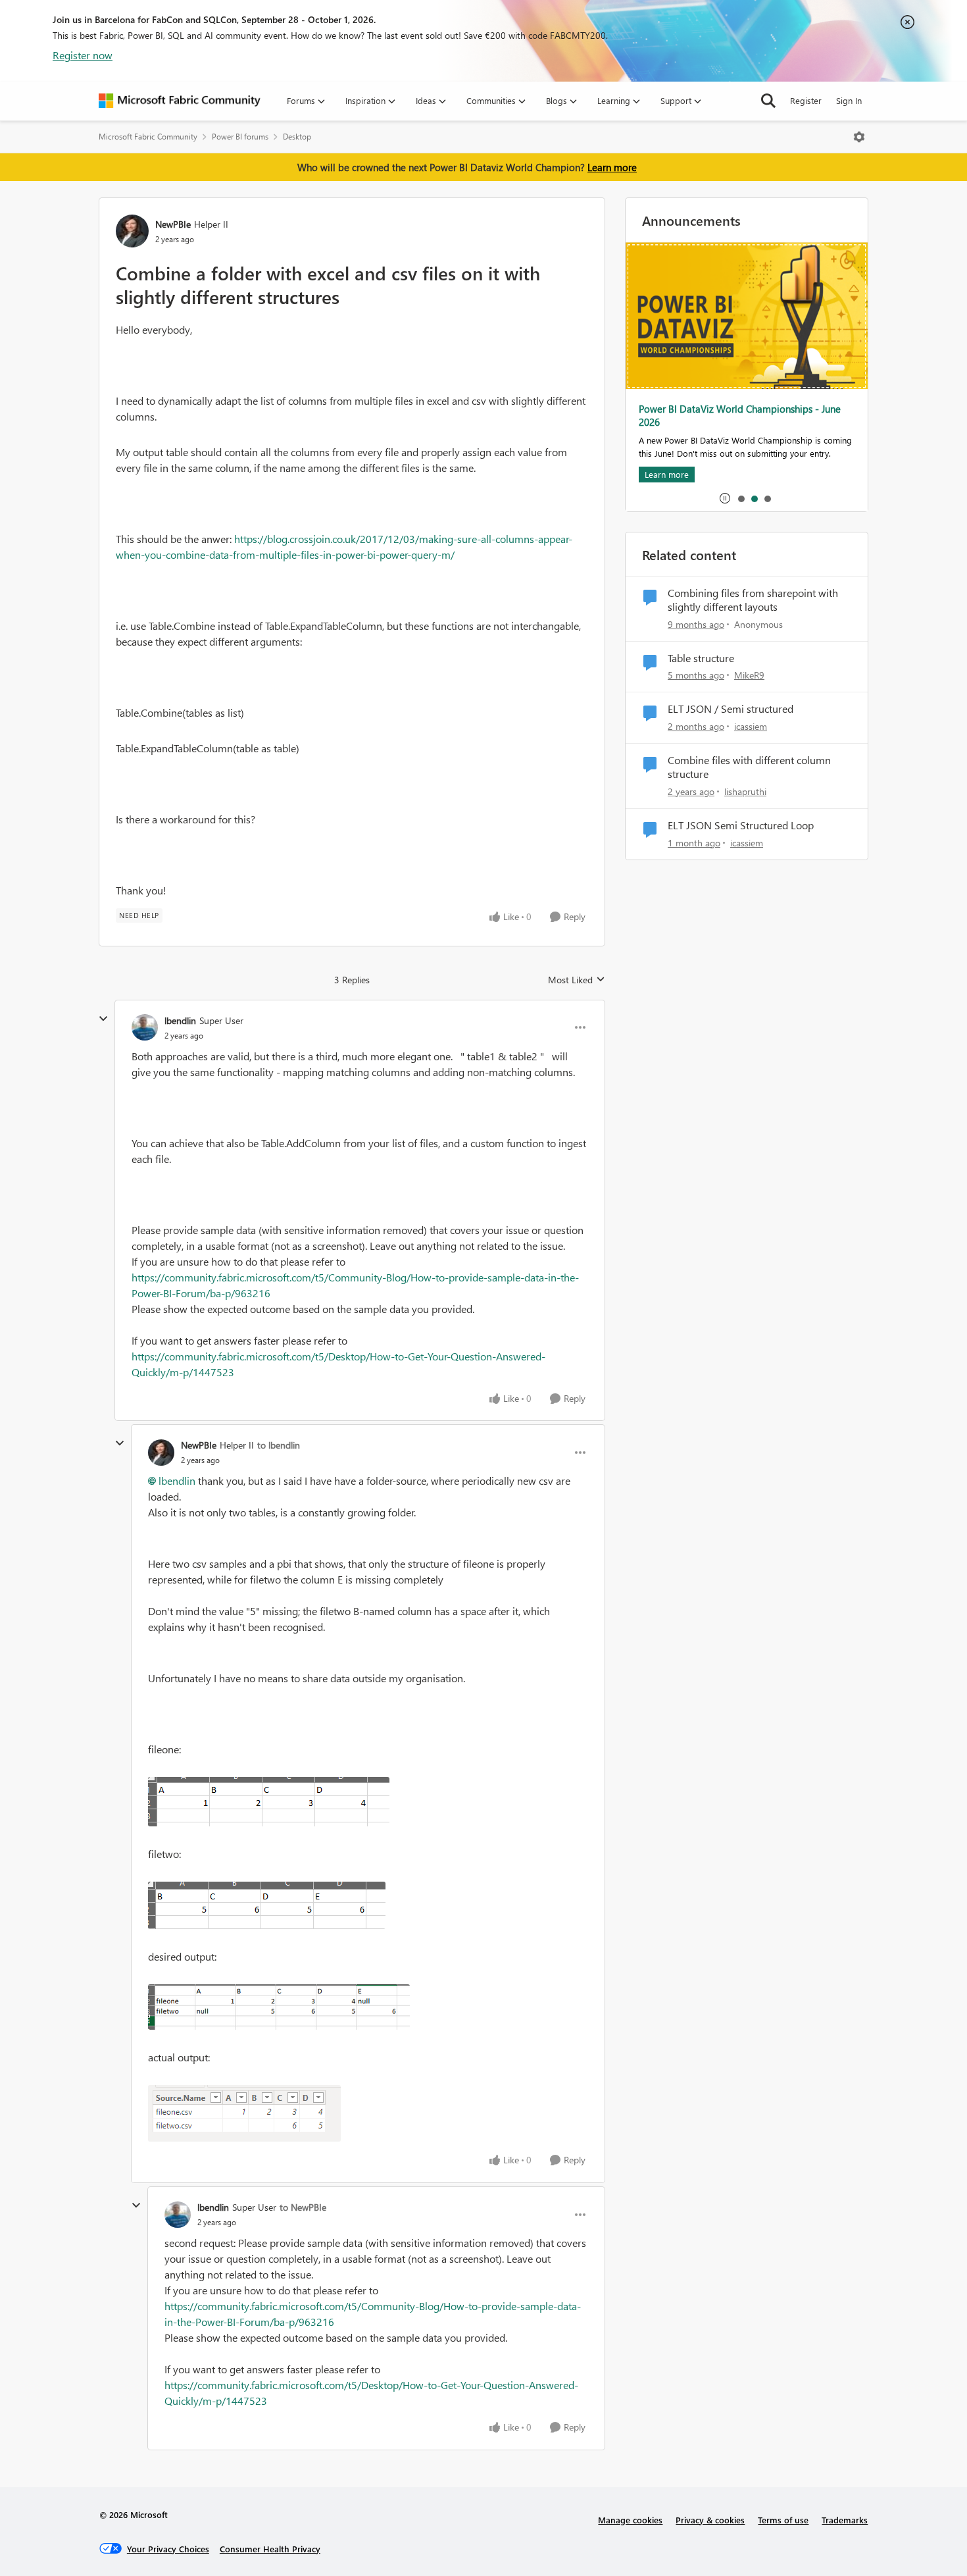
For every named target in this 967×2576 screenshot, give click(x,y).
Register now (83, 55)
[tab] (741, 498)
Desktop (297, 137)
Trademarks (845, 2520)
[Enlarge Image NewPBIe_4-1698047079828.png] (244, 2113)
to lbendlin (279, 1445)
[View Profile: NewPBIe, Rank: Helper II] (132, 231)
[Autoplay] (725, 498)
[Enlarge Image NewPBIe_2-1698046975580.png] (267, 1905)
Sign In (849, 100)
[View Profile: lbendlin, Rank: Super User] (145, 1027)
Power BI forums (240, 137)
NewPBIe (173, 224)
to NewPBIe (303, 2207)
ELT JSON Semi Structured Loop (741, 825)
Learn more (612, 167)
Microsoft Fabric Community (148, 137)
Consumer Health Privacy (270, 2549)
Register (806, 100)
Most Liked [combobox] (577, 980)
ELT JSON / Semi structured (731, 709)
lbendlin (180, 1020)
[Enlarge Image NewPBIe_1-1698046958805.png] (269, 1802)
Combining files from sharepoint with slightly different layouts (753, 600)
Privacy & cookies (710, 2520)
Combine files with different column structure (749, 767)
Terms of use (783, 2520)
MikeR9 (749, 675)
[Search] (768, 101)
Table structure (701, 658)
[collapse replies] (103, 1019)
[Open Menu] (859, 137)
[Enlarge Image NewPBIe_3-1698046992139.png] (279, 2007)
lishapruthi (745, 791)
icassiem (751, 726)
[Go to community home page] (180, 101)
